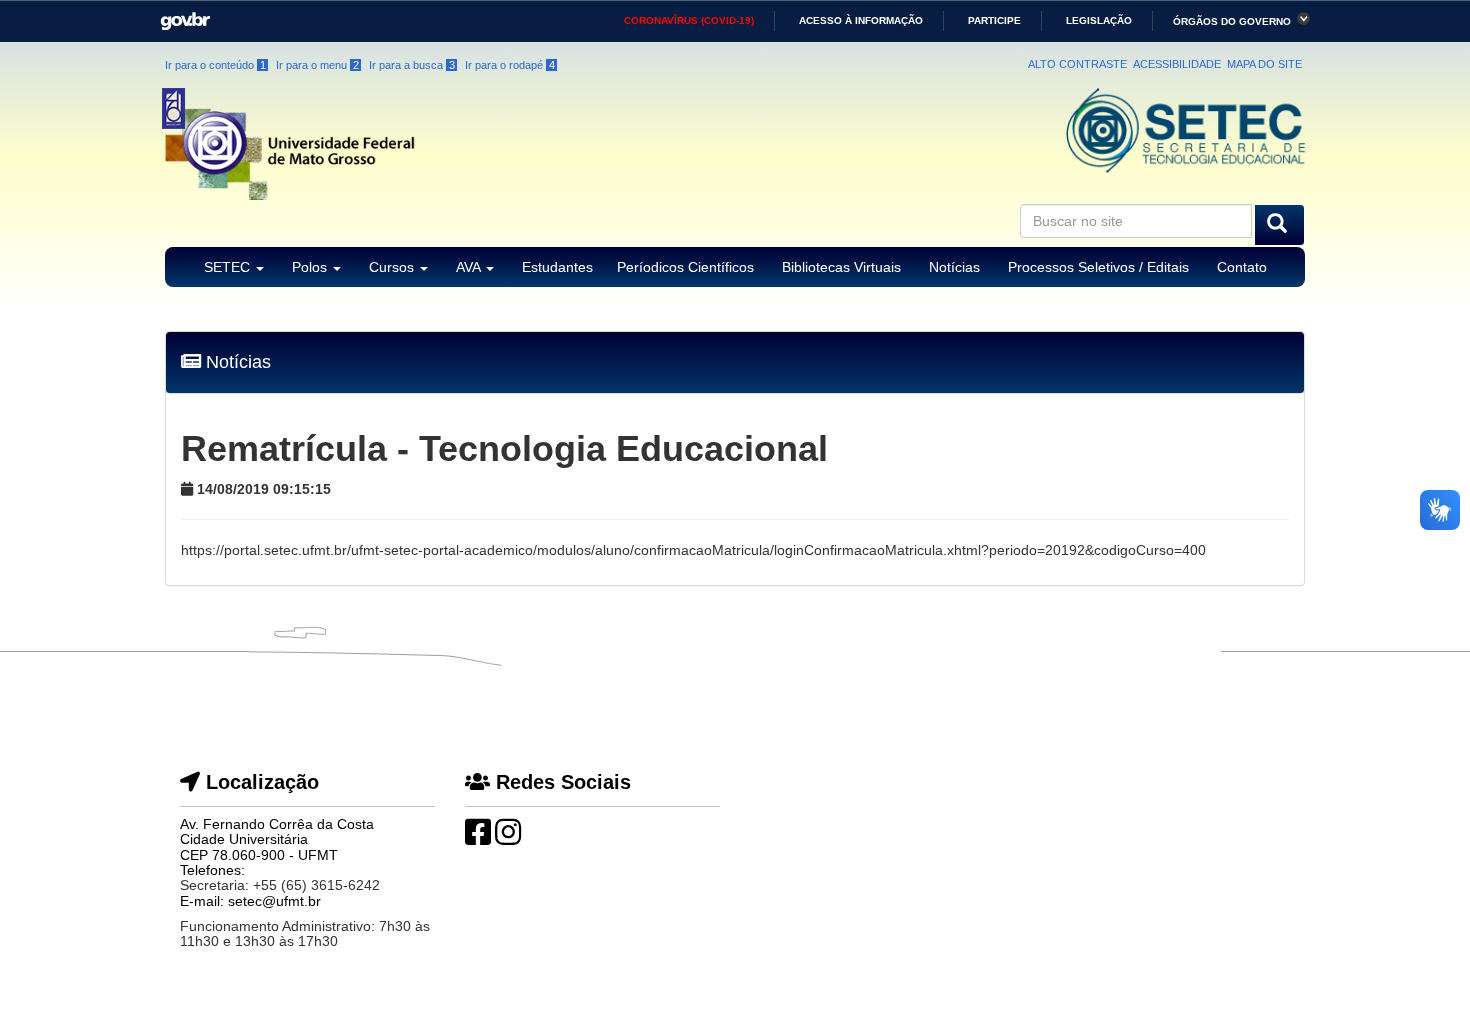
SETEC (229, 267)
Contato (1242, 267)
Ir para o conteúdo (215, 65)
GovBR (178, 14)
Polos (311, 267)
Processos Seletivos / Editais (1098, 267)
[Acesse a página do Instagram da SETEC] (508, 838)
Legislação (1099, 20)
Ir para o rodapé (510, 65)
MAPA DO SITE (1264, 64)
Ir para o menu (317, 65)
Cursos (393, 267)
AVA (470, 267)
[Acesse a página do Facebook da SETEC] (478, 838)
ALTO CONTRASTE (1077, 64)
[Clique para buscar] (1279, 225)
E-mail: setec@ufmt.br (250, 901)
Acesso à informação (861, 20)
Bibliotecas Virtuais (841, 267)
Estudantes (557, 267)
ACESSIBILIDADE (1177, 64)
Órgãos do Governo (1232, 21)
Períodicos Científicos (685, 267)
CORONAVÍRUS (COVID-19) (689, 20)
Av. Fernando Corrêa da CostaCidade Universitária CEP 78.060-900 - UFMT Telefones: (277, 847)
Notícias (954, 267)
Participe (994, 20)
